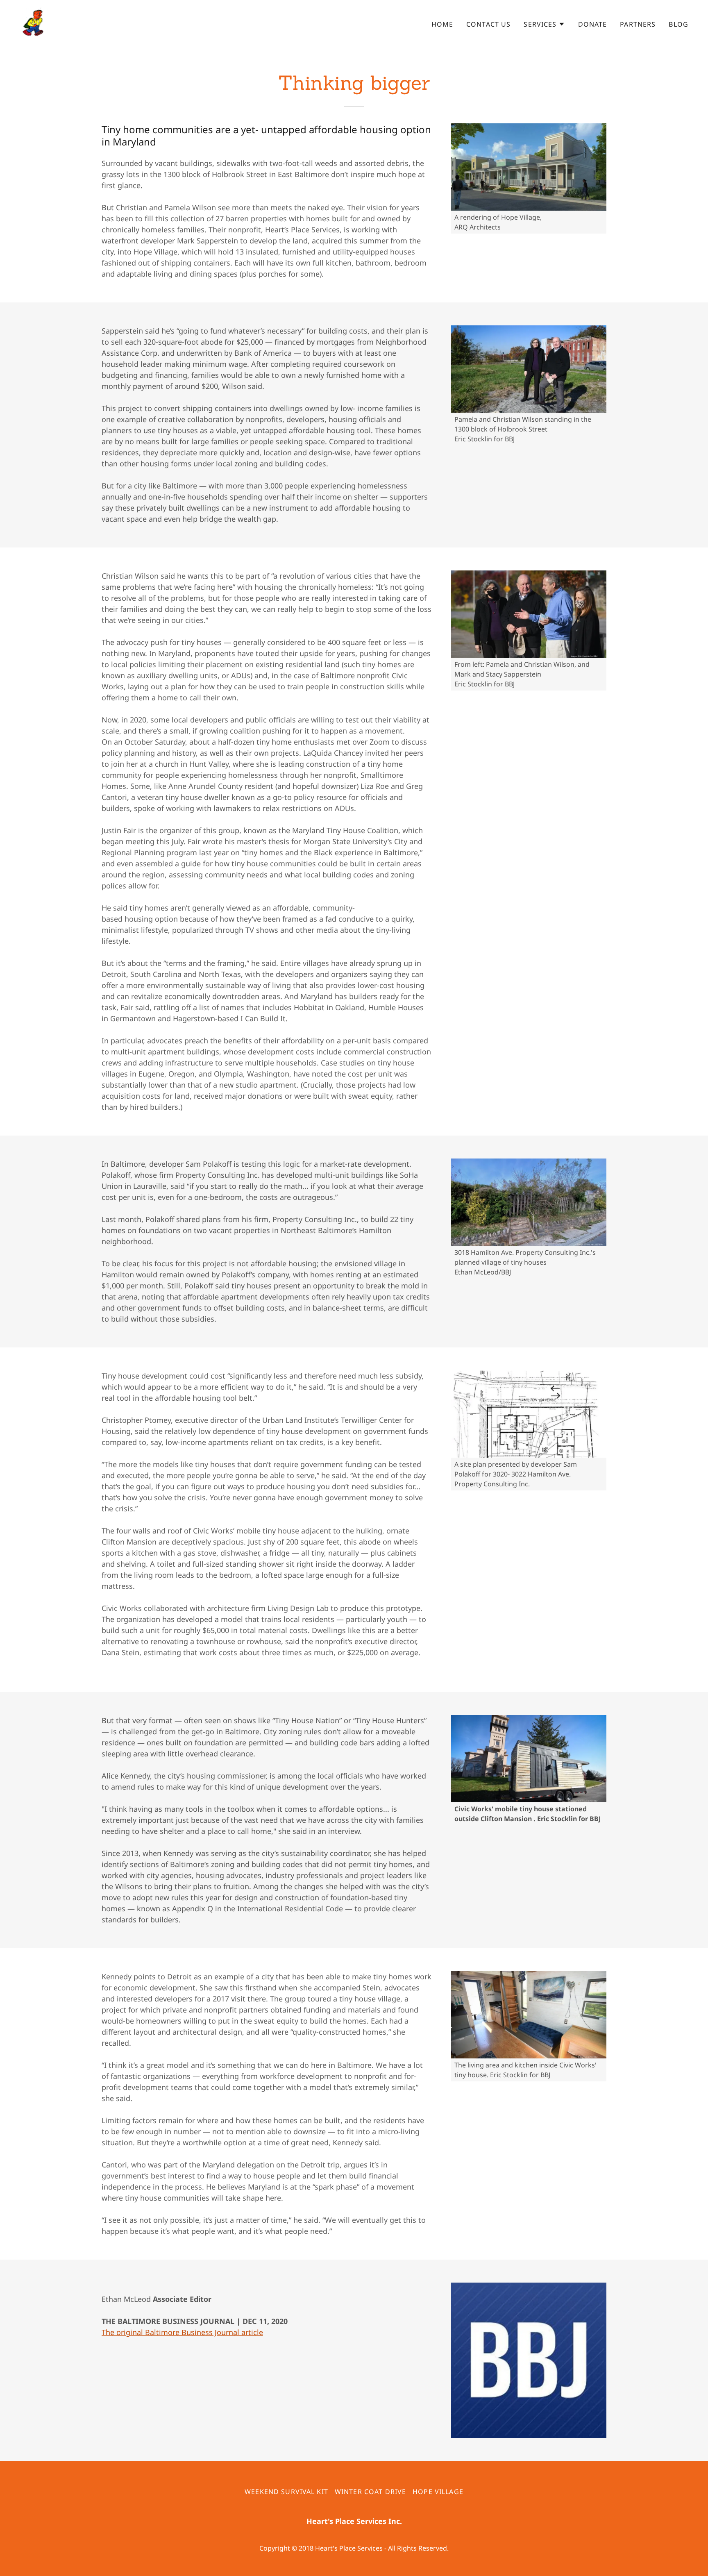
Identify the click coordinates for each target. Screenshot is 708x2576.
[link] (34, 22)
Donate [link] (593, 24)
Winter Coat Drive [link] (370, 2492)
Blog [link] (678, 24)
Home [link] (442, 24)
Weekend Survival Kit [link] (286, 2492)
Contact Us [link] (488, 24)
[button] (544, 24)
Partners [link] (638, 24)
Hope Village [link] (438, 2492)
